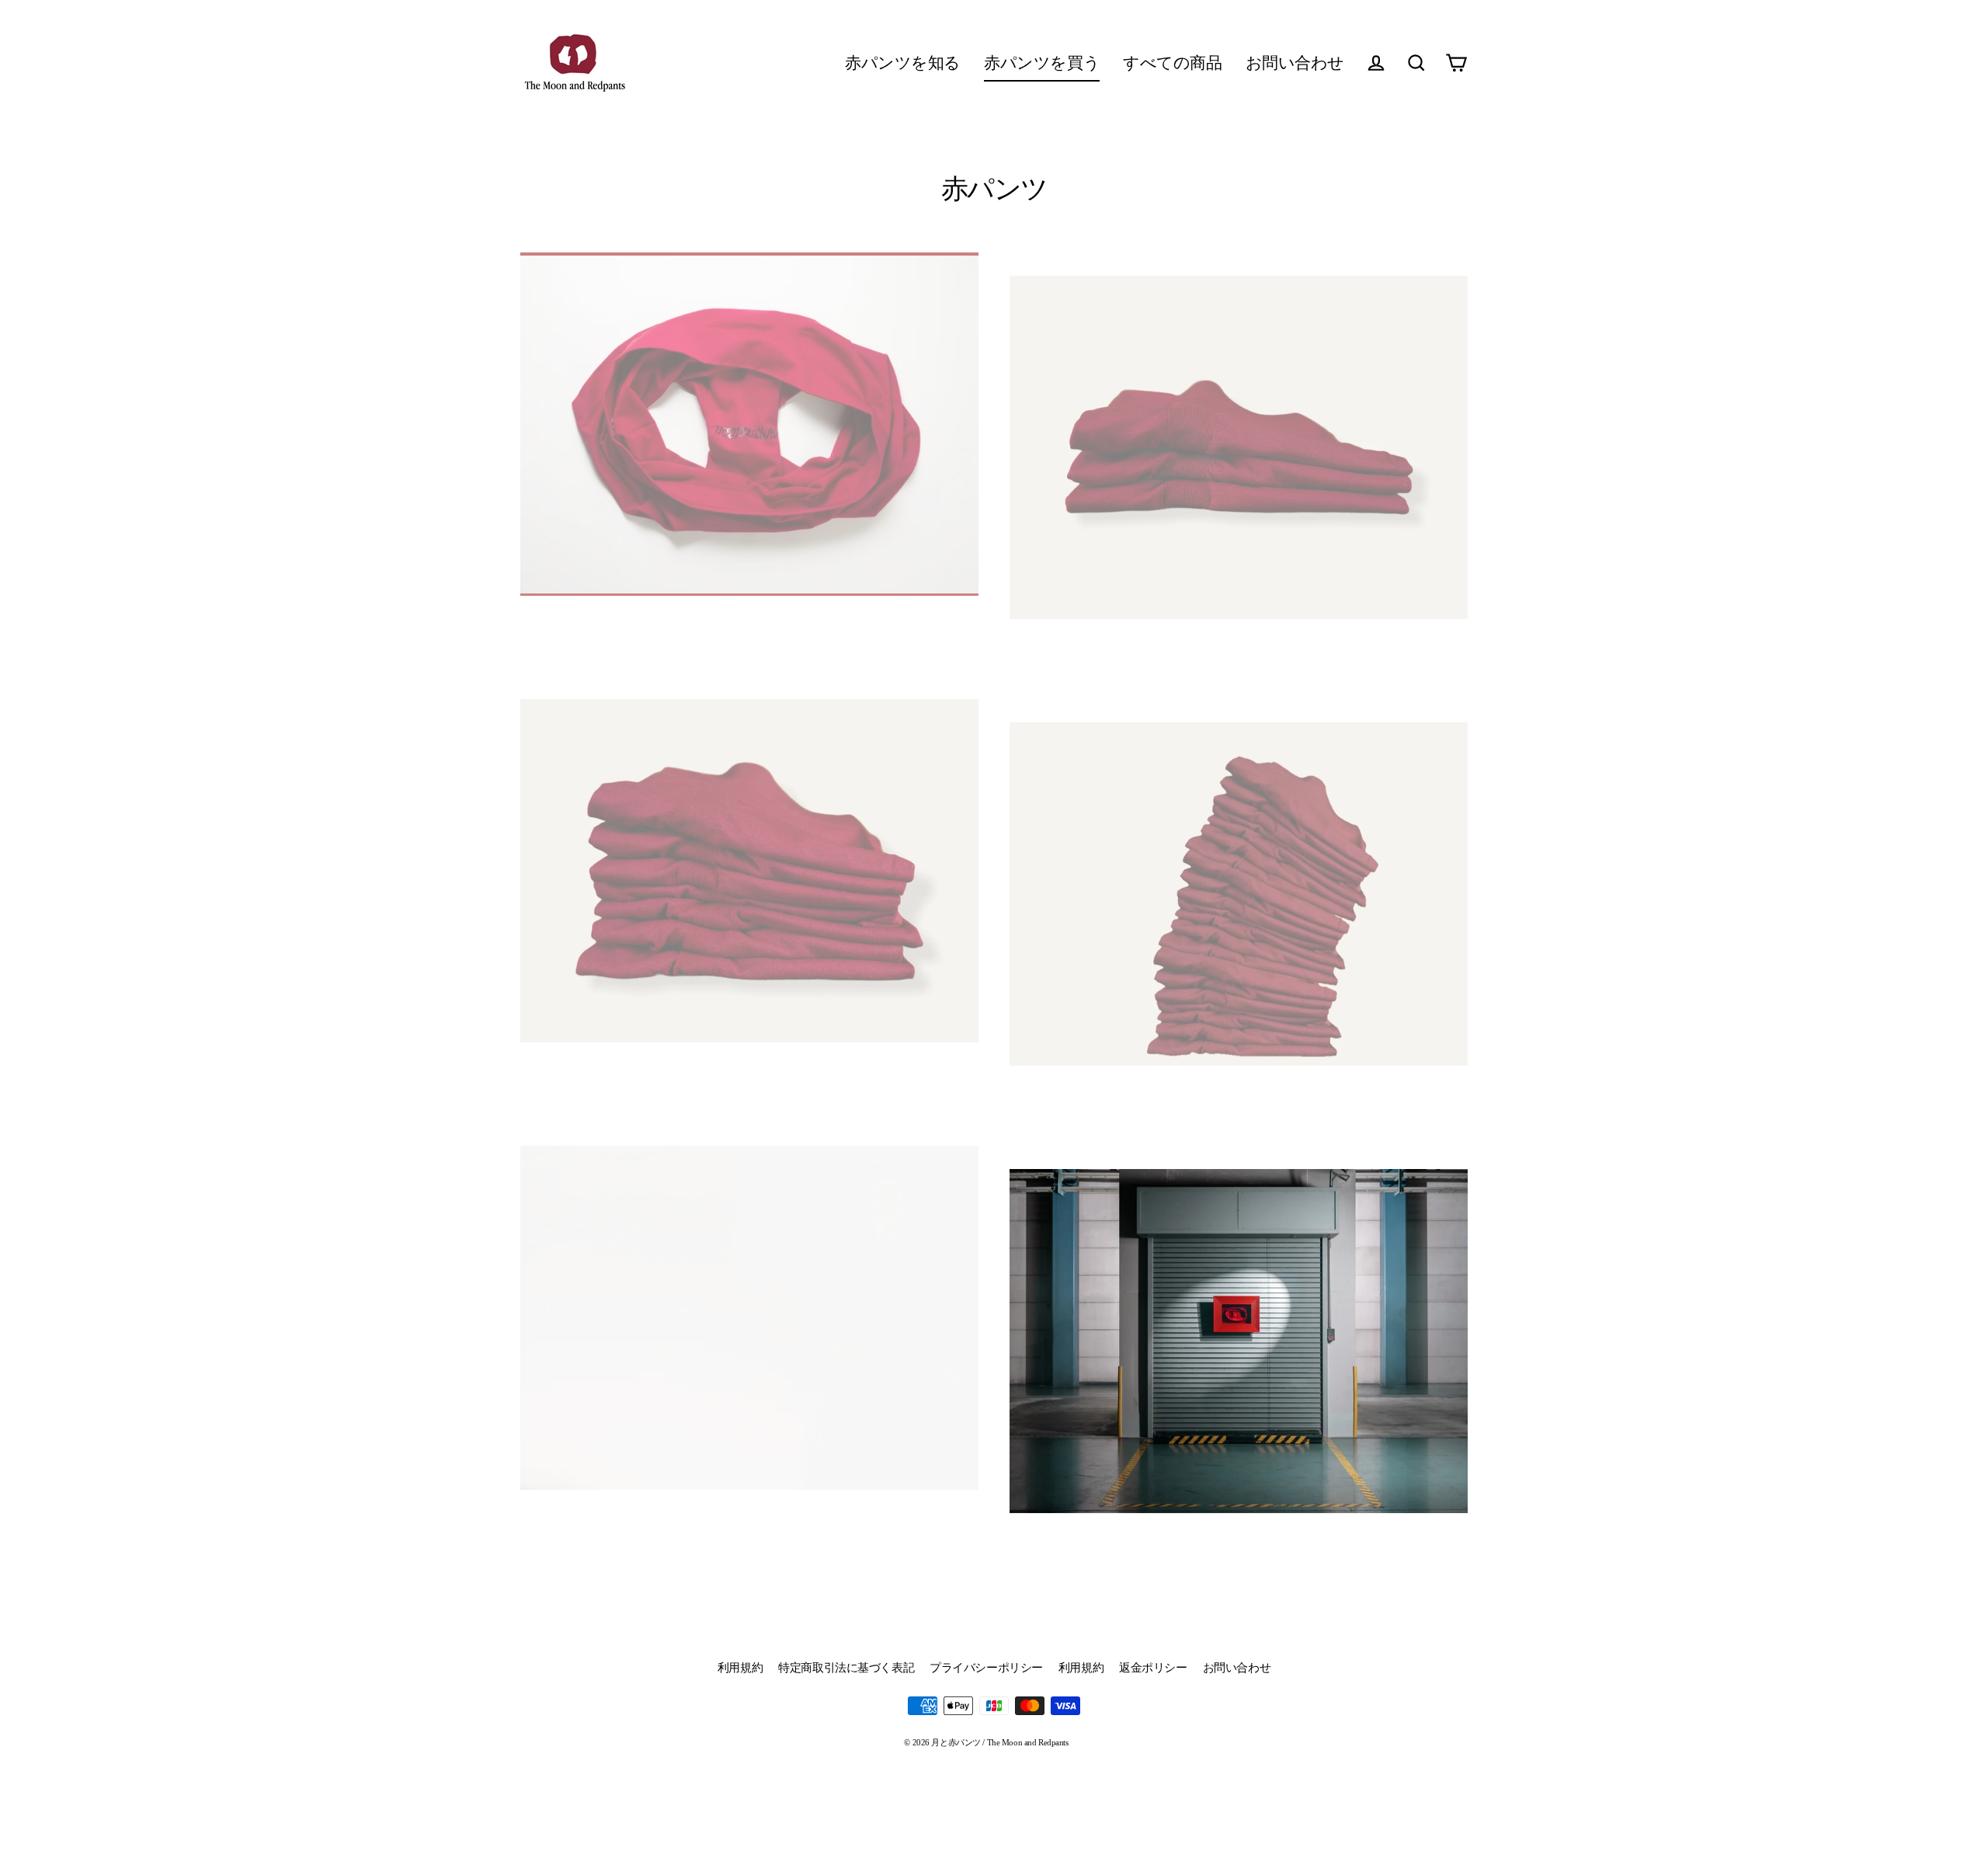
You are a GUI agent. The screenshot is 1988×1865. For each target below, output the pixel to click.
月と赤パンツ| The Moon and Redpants (1239, 665)
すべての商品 (1172, 63)
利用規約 (740, 1668)
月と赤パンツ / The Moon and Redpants (749, 642)
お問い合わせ (1295, 63)
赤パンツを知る (903, 63)
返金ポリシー (1153, 1668)
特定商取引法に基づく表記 (846, 1668)
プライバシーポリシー (986, 1668)
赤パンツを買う (1042, 63)
